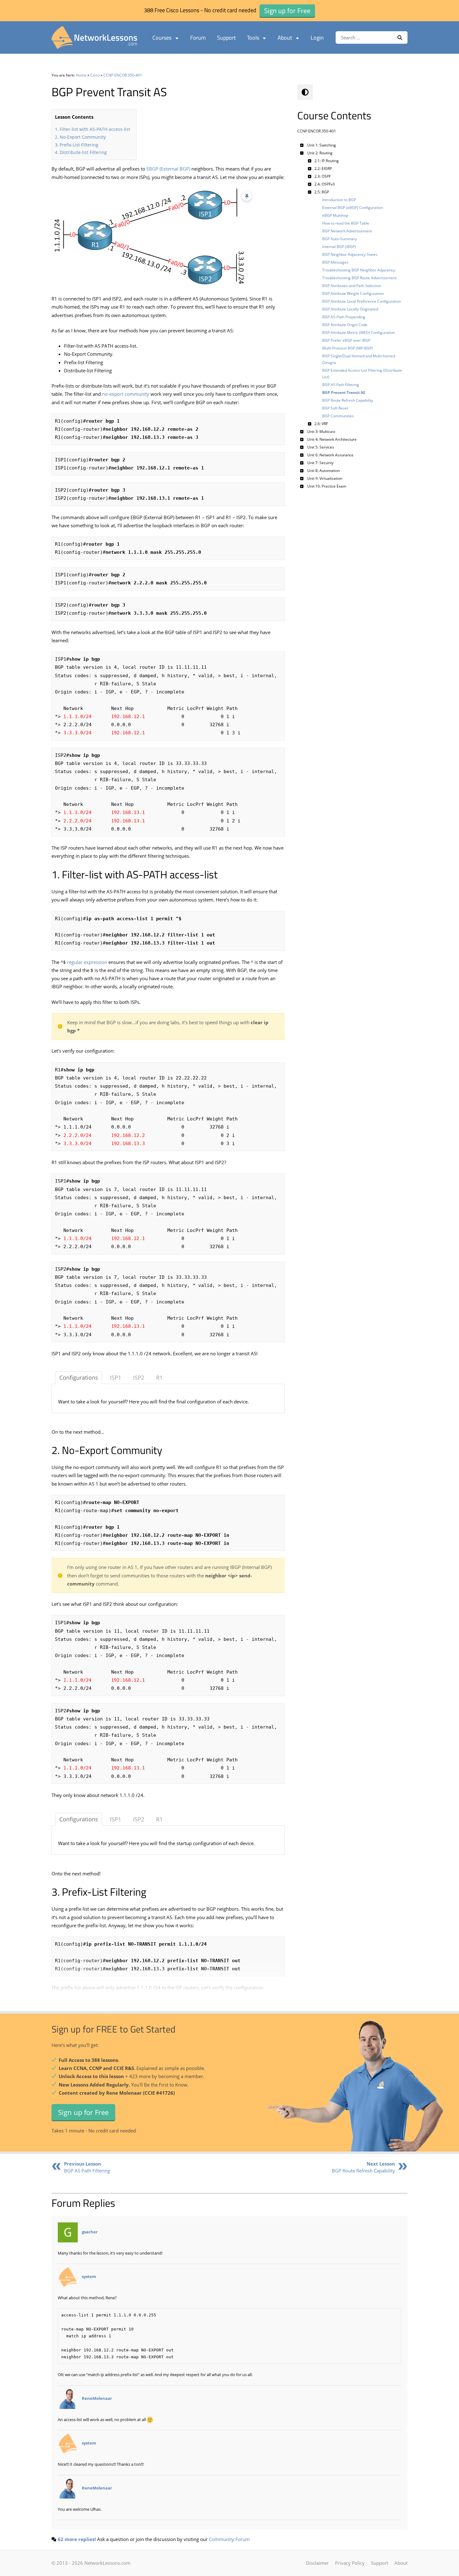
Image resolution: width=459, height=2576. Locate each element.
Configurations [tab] (79, 1377)
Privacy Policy (350, 2563)
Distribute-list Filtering (83, 152)
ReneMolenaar (97, 2398)
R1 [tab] (159, 1377)
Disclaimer (317, 2563)
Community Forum (229, 2539)
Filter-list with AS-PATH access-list (95, 129)
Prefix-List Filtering (79, 145)
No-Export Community (83, 137)
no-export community (126, 394)
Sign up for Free (83, 2112)
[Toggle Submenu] (302, 145)
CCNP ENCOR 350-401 (123, 75)
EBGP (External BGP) (168, 169)
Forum (198, 38)
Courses (162, 38)
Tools (253, 38)
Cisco (95, 75)
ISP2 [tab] (139, 1377)
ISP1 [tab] (116, 1377)
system (89, 2276)
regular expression (87, 962)
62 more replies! (77, 2539)
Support (226, 38)
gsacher (90, 2232)
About (285, 38)
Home (81, 75)
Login (317, 38)
